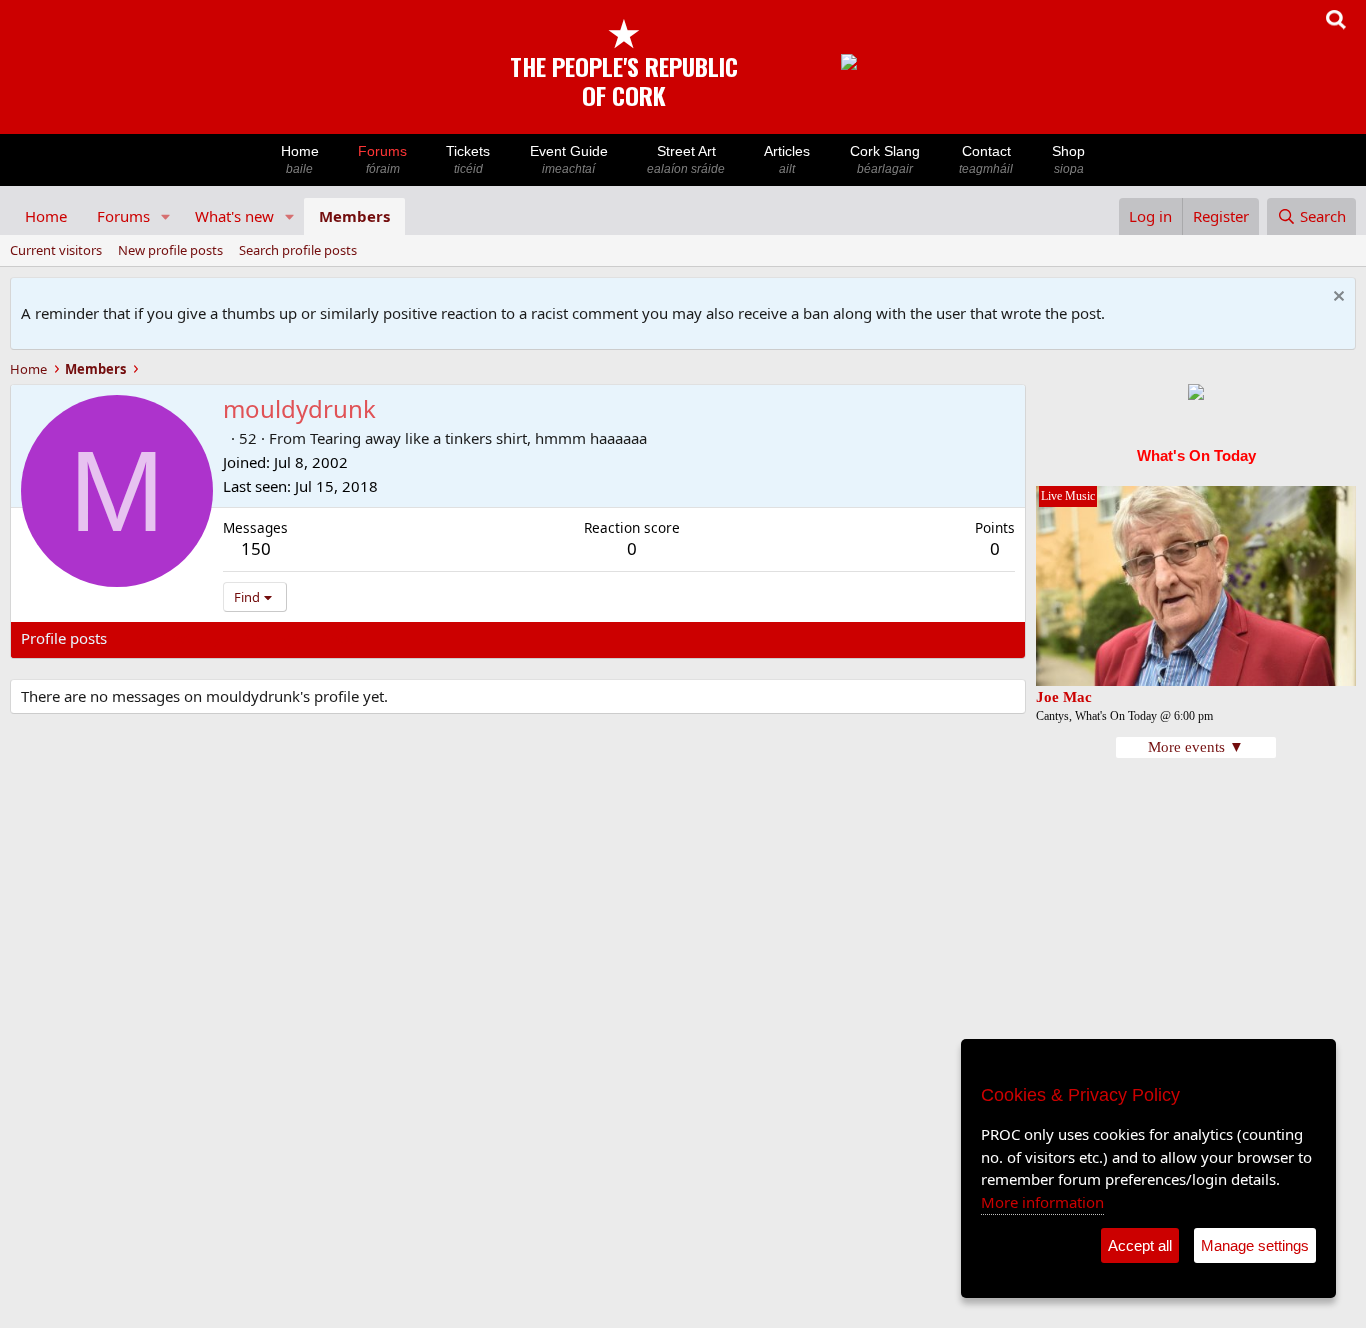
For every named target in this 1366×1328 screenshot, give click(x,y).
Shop (1068, 159)
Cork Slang (885, 159)
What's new (234, 216)
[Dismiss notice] (1336, 298)
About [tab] (341, 638)
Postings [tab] (270, 638)
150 (256, 548)
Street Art (686, 159)
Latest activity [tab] (174, 638)
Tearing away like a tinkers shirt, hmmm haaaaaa (478, 438)
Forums (382, 159)
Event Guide (569, 159)
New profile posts (170, 250)
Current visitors (56, 250)
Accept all (1140, 1245)
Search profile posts (298, 250)
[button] (166, 216)
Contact (986, 159)
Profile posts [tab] (64, 638)
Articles (787, 159)
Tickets (468, 159)
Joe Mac (1064, 697)
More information (1042, 1202)
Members (354, 216)
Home (300, 159)
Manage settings (1255, 1245)
